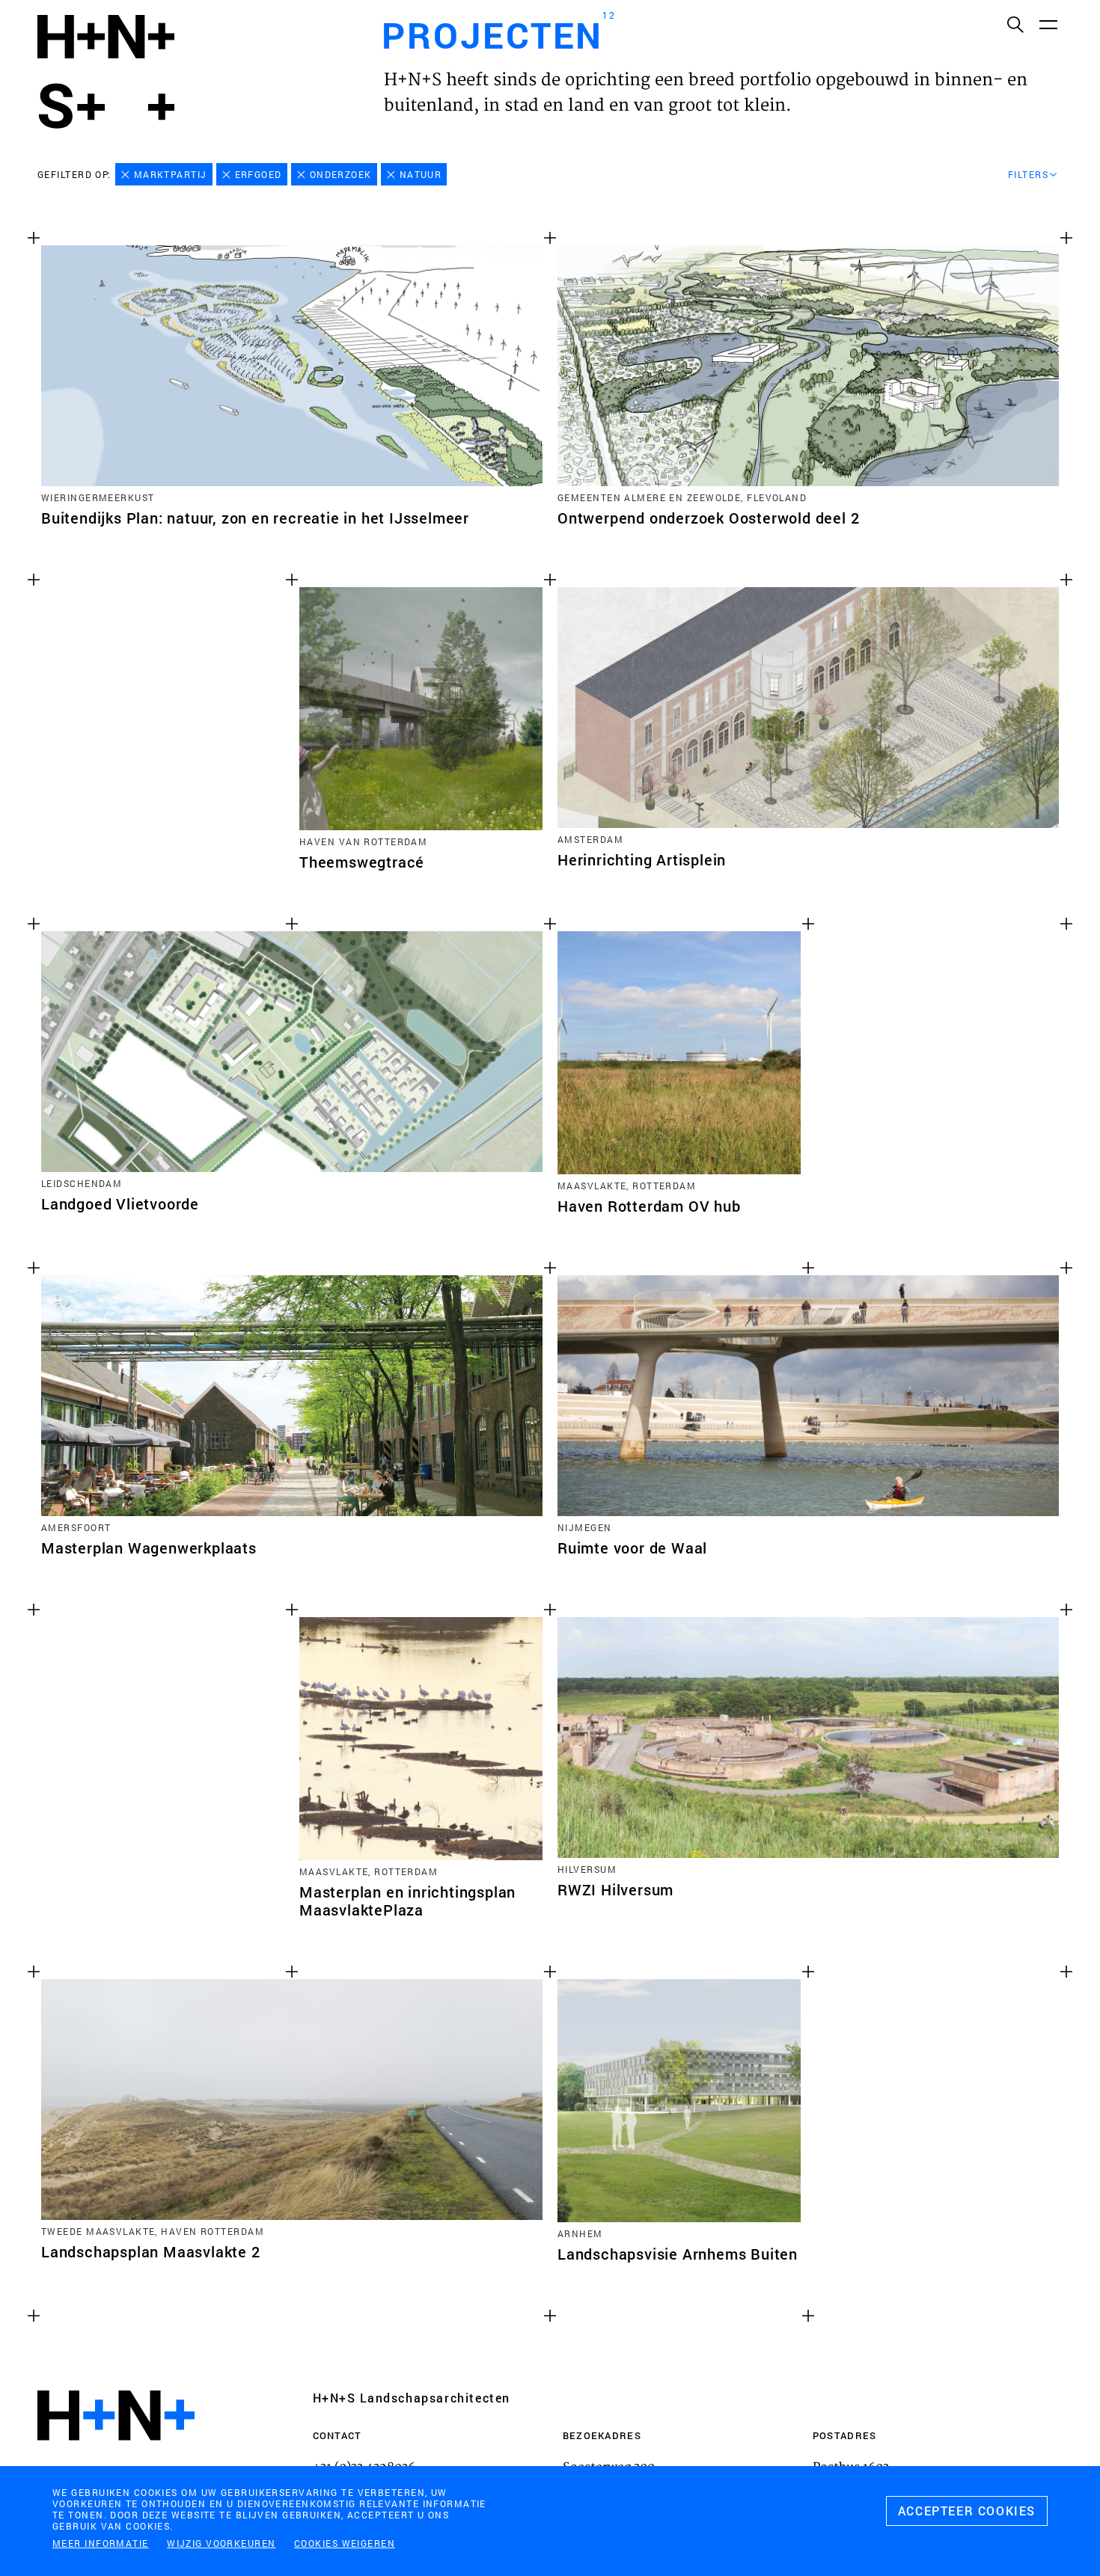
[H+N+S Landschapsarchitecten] (116, 2456)
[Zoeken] (1015, 24)
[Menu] (1048, 24)
